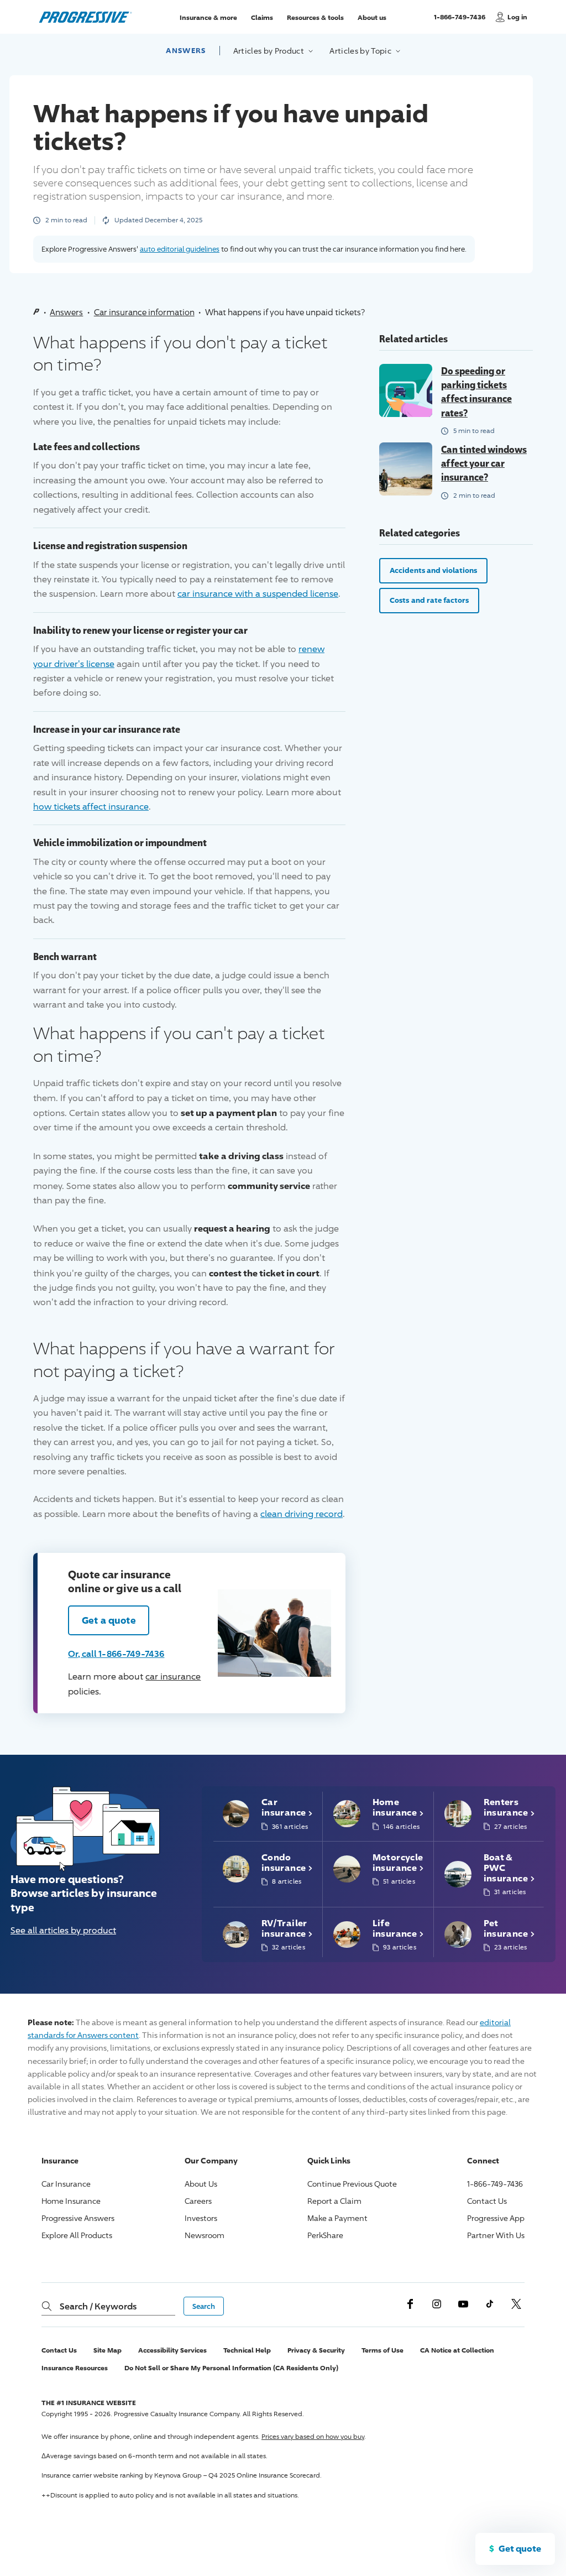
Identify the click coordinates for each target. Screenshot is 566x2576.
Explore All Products (77, 2235)
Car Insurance (66, 2184)
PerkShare (325, 2235)
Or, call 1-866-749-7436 (116, 1654)
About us (372, 17)
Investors (201, 2218)
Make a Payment (337, 2218)
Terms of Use (382, 2350)
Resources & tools (315, 17)
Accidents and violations (433, 570)
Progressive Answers (78, 2218)
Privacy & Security (316, 2350)
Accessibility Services (172, 2350)
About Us (201, 2184)
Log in (517, 17)
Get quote (520, 2548)
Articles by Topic (361, 51)
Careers (198, 2201)
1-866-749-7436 (461, 22)
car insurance (173, 1677)
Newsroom (205, 2235)
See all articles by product (63, 1930)
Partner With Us (496, 2235)
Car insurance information (144, 312)
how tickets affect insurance (91, 807)
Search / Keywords (98, 2306)
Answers (186, 50)
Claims (262, 17)
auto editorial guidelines (180, 249)
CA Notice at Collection (457, 2350)
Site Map (108, 2350)
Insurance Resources (75, 2368)
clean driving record (302, 1514)
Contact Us (487, 2201)
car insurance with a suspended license (258, 594)
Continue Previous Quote (352, 2184)
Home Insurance (71, 2201)
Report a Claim (334, 2201)
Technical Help (247, 2350)
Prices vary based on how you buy (313, 2436)
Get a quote (109, 1620)
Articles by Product (270, 51)
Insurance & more (208, 17)
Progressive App (496, 2218)
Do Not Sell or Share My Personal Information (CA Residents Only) (231, 2368)
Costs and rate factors (429, 600)
